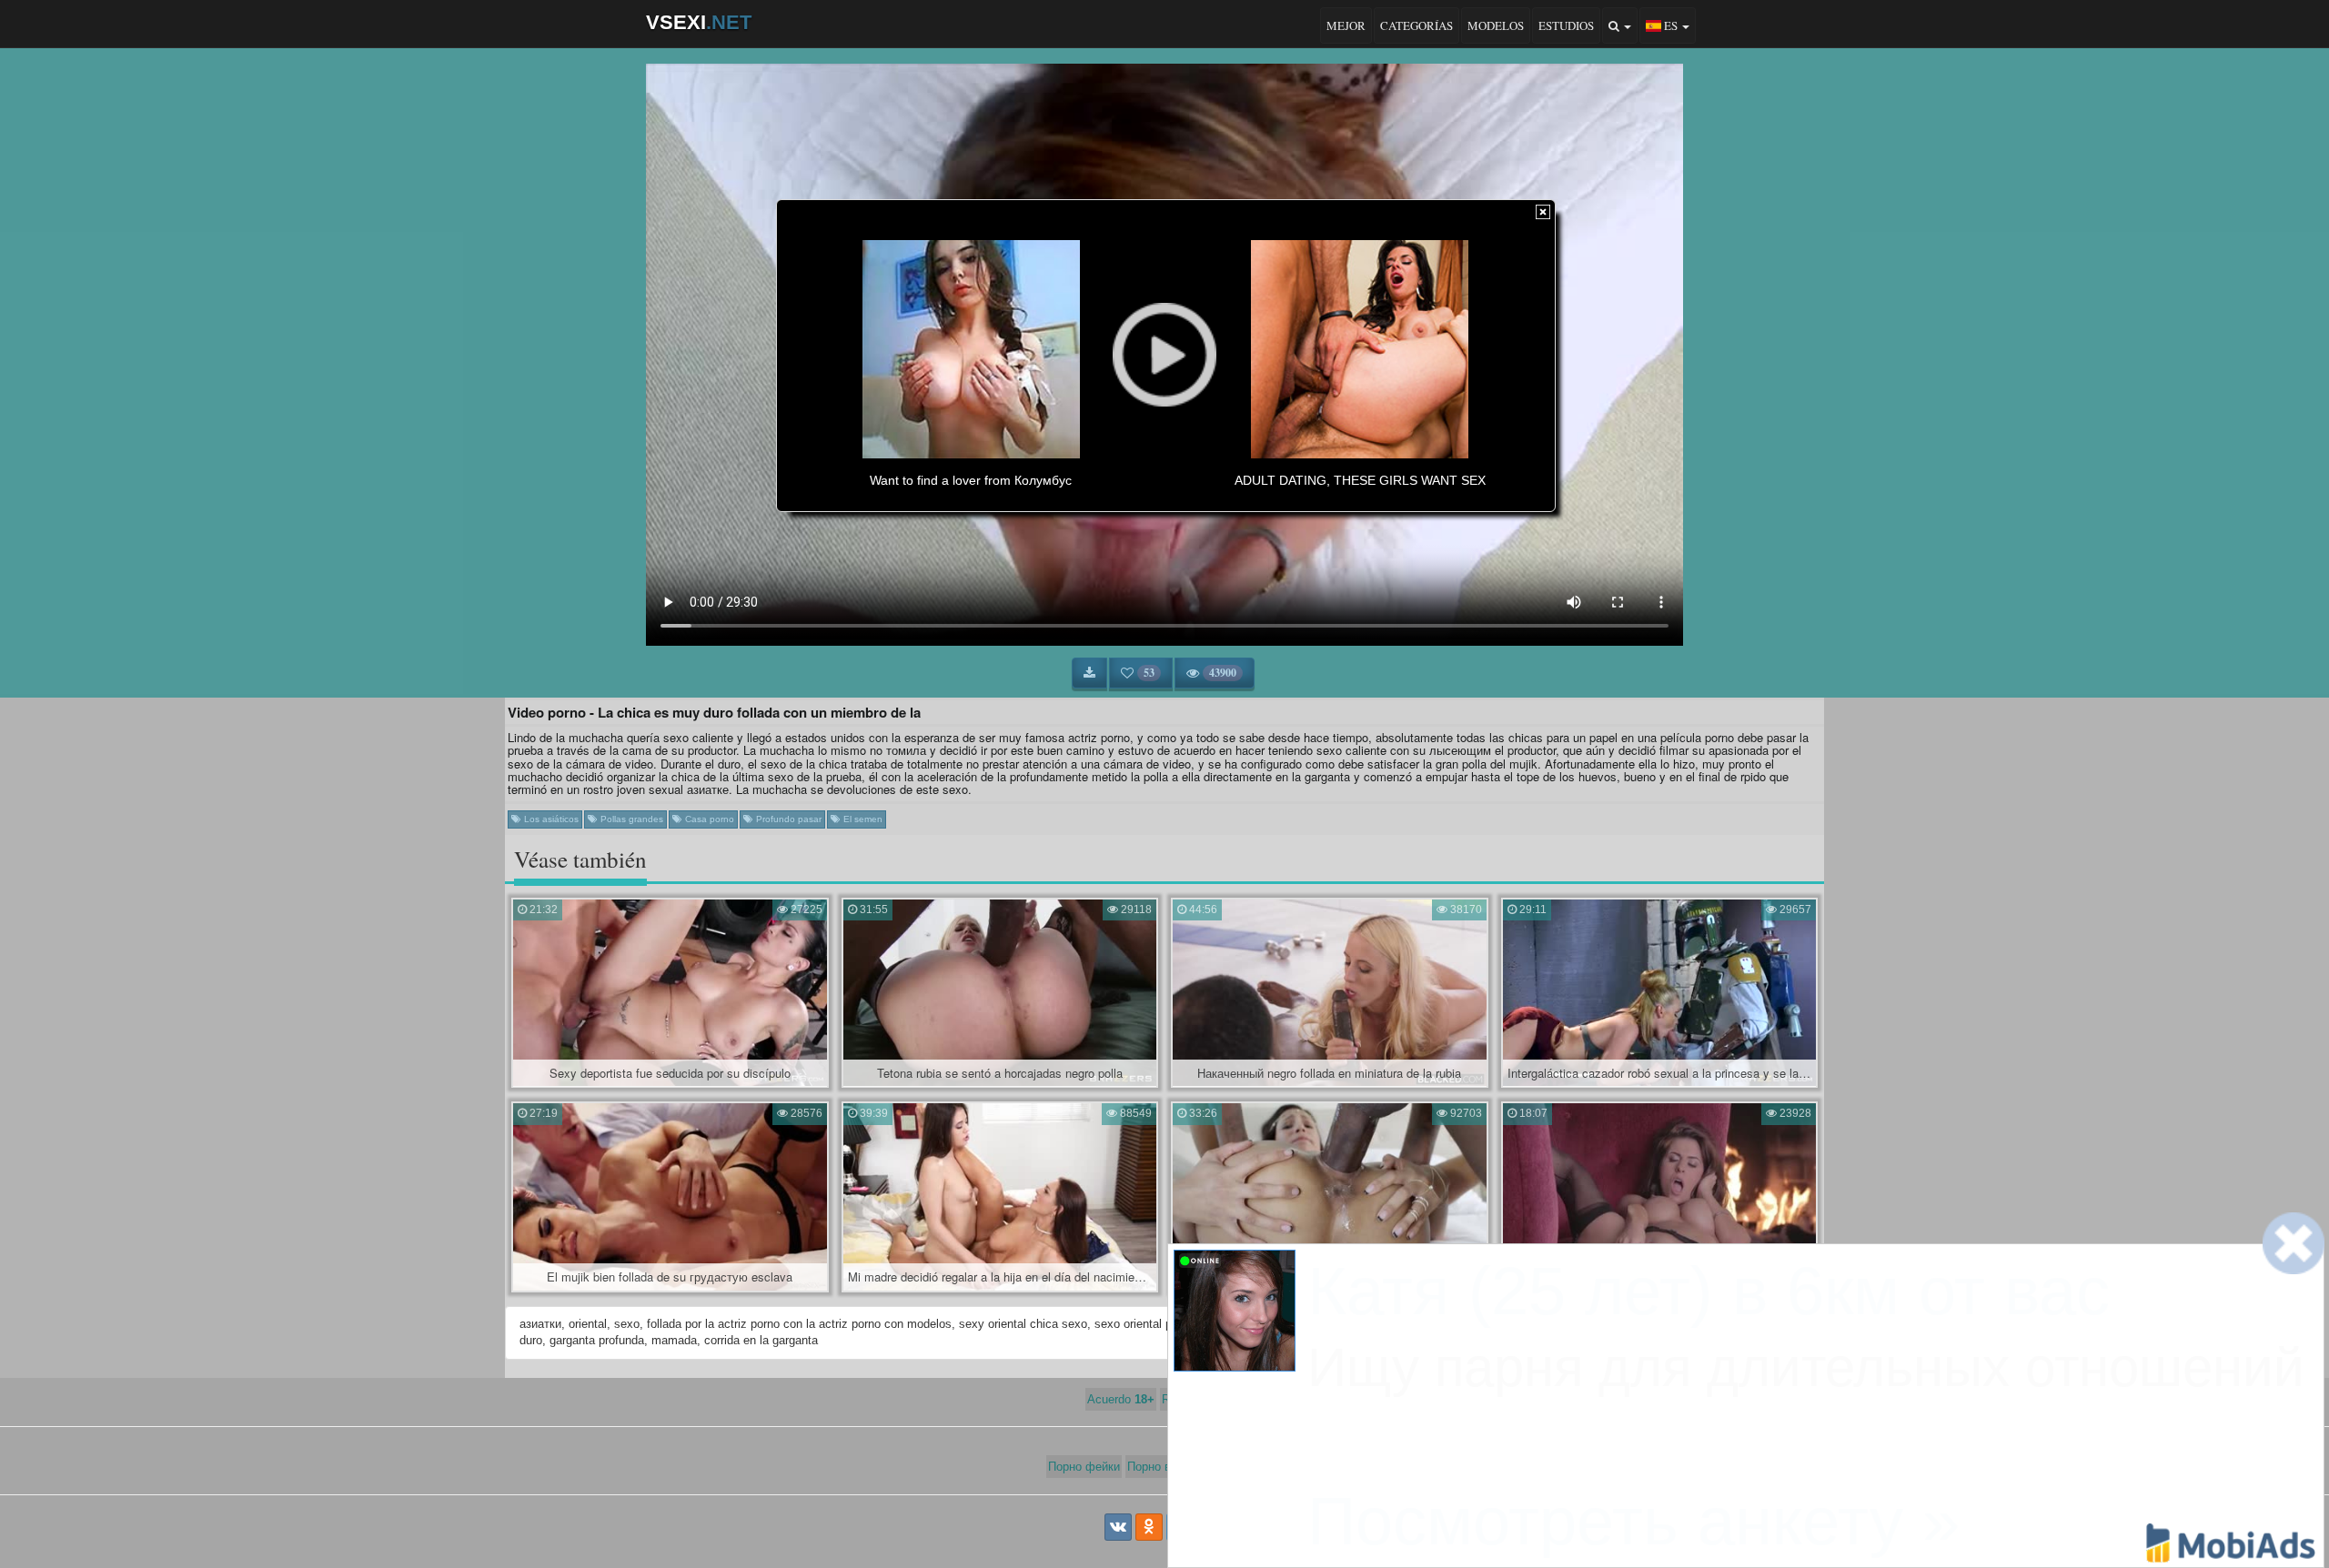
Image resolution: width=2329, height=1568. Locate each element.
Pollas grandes (630, 819)
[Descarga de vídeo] (1089, 673)
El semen (862, 819)
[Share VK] (1118, 1527)
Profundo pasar (787, 819)
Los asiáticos (550, 819)
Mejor (1346, 25)
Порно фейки (1084, 1467)
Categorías (1417, 25)
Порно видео (1162, 1467)
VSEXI (699, 22)
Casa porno (708, 819)
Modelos (1496, 25)
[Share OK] (1149, 1527)
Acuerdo (1121, 1399)
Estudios (1566, 25)
